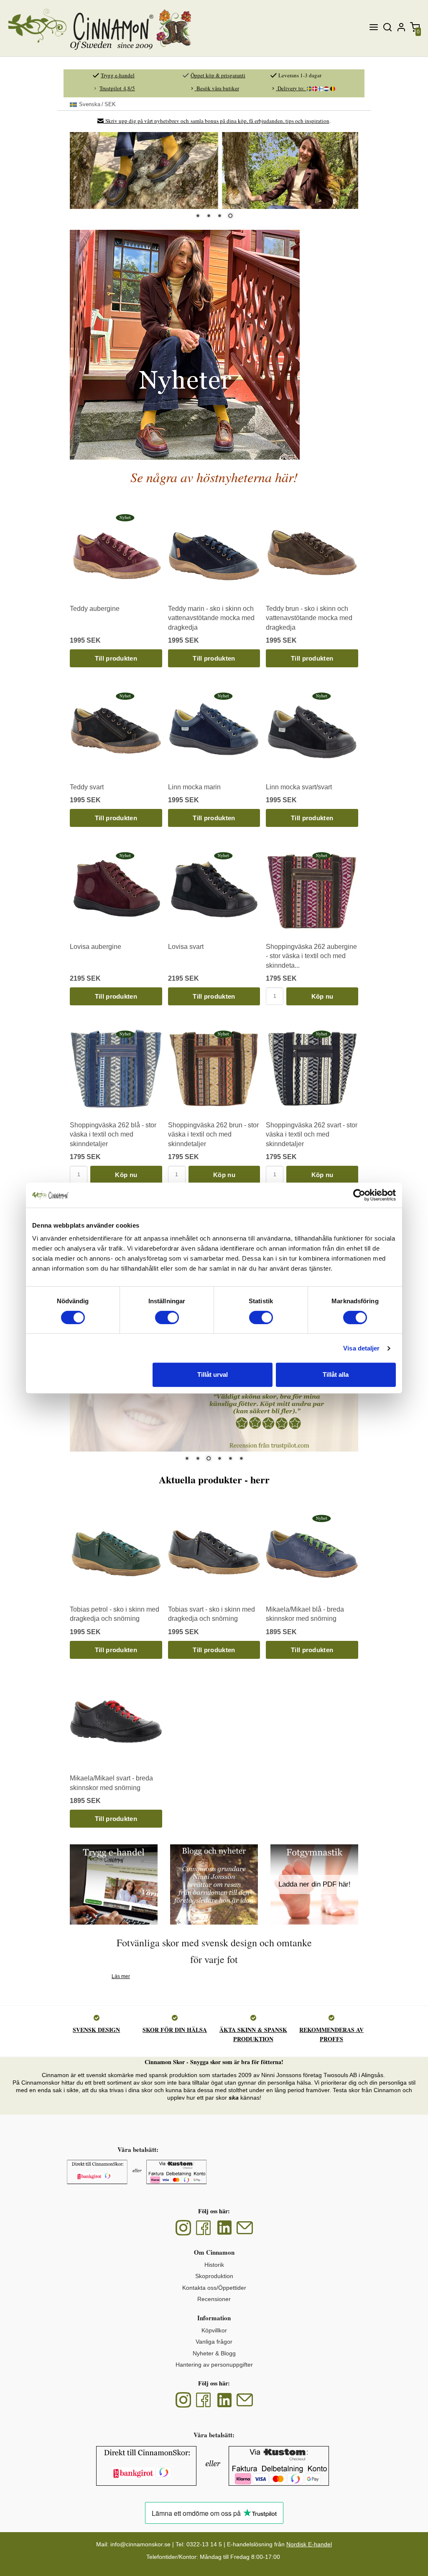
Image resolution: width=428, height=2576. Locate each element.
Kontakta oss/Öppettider (214, 2287)
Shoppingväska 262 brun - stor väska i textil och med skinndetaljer (213, 1134)
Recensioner (214, 2299)
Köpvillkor (214, 2330)
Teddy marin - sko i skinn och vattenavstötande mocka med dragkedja (211, 618)
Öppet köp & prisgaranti (218, 75)
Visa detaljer (361, 1348)
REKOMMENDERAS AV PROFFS (331, 2034)
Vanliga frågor (214, 2342)
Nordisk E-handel (309, 2544)
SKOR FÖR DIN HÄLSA (175, 2030)
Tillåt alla (336, 1374)
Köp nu (322, 996)
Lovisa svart (186, 946)
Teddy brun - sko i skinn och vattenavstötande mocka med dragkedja (309, 618)
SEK (97, 104)
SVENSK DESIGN (96, 2030)
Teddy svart (87, 787)
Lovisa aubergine (96, 946)
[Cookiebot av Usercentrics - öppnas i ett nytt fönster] (359, 1195)
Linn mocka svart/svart (299, 787)
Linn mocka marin (194, 787)
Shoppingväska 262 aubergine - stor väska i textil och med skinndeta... (311, 956)
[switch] (167, 1317)
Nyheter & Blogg (214, 2353)
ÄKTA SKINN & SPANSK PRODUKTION (253, 2034)
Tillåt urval (213, 1374)
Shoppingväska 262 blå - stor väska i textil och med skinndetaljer (113, 1134)
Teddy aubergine (95, 608)
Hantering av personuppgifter (214, 2365)
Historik (214, 2265)
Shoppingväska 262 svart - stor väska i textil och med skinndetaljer (312, 1134)
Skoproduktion (214, 2276)
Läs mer (121, 1976)
